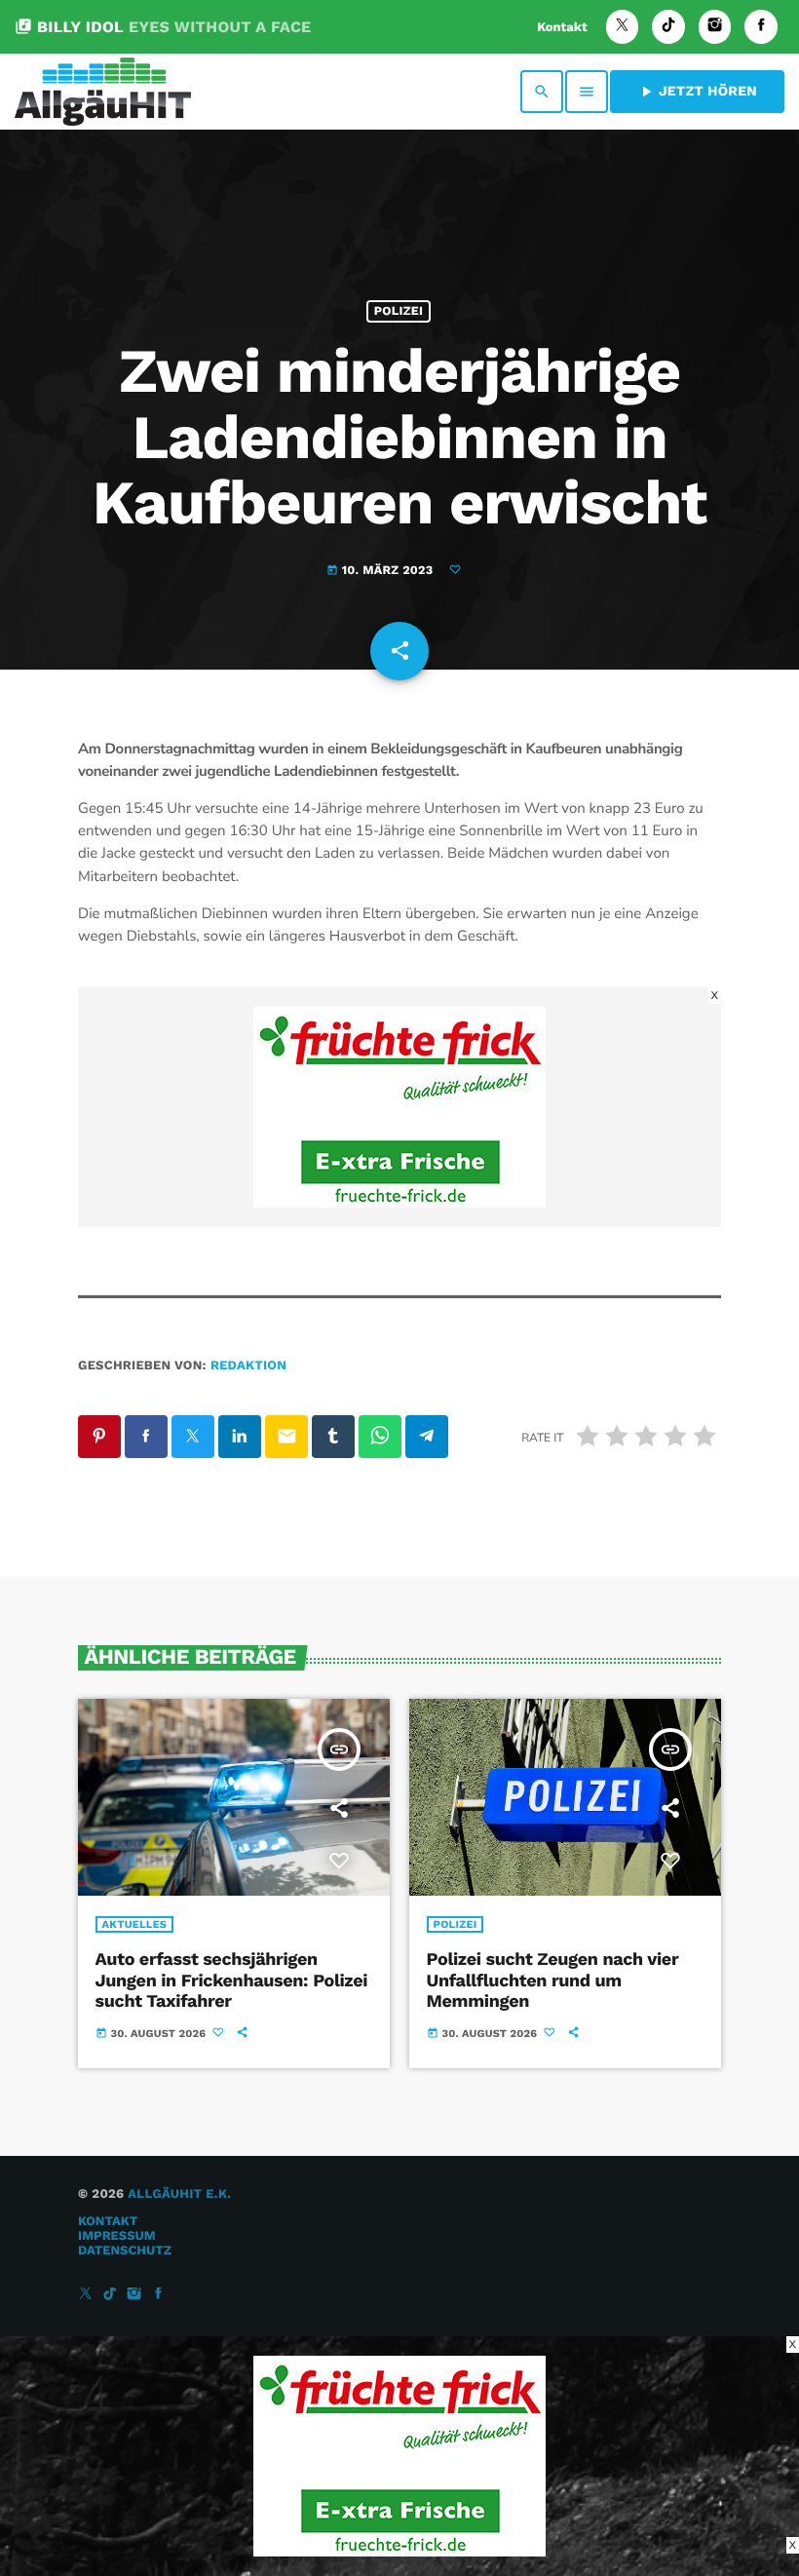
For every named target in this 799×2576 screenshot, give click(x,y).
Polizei (399, 311)
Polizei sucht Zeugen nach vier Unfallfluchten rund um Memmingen (553, 1980)
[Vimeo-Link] (103, 92)
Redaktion (248, 1366)
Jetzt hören (697, 92)
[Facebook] (761, 27)
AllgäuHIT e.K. (179, 2194)
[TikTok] (668, 27)
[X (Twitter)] (623, 27)
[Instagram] (715, 27)
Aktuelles (135, 1924)
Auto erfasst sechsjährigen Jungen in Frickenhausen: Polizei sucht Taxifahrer (232, 1980)
